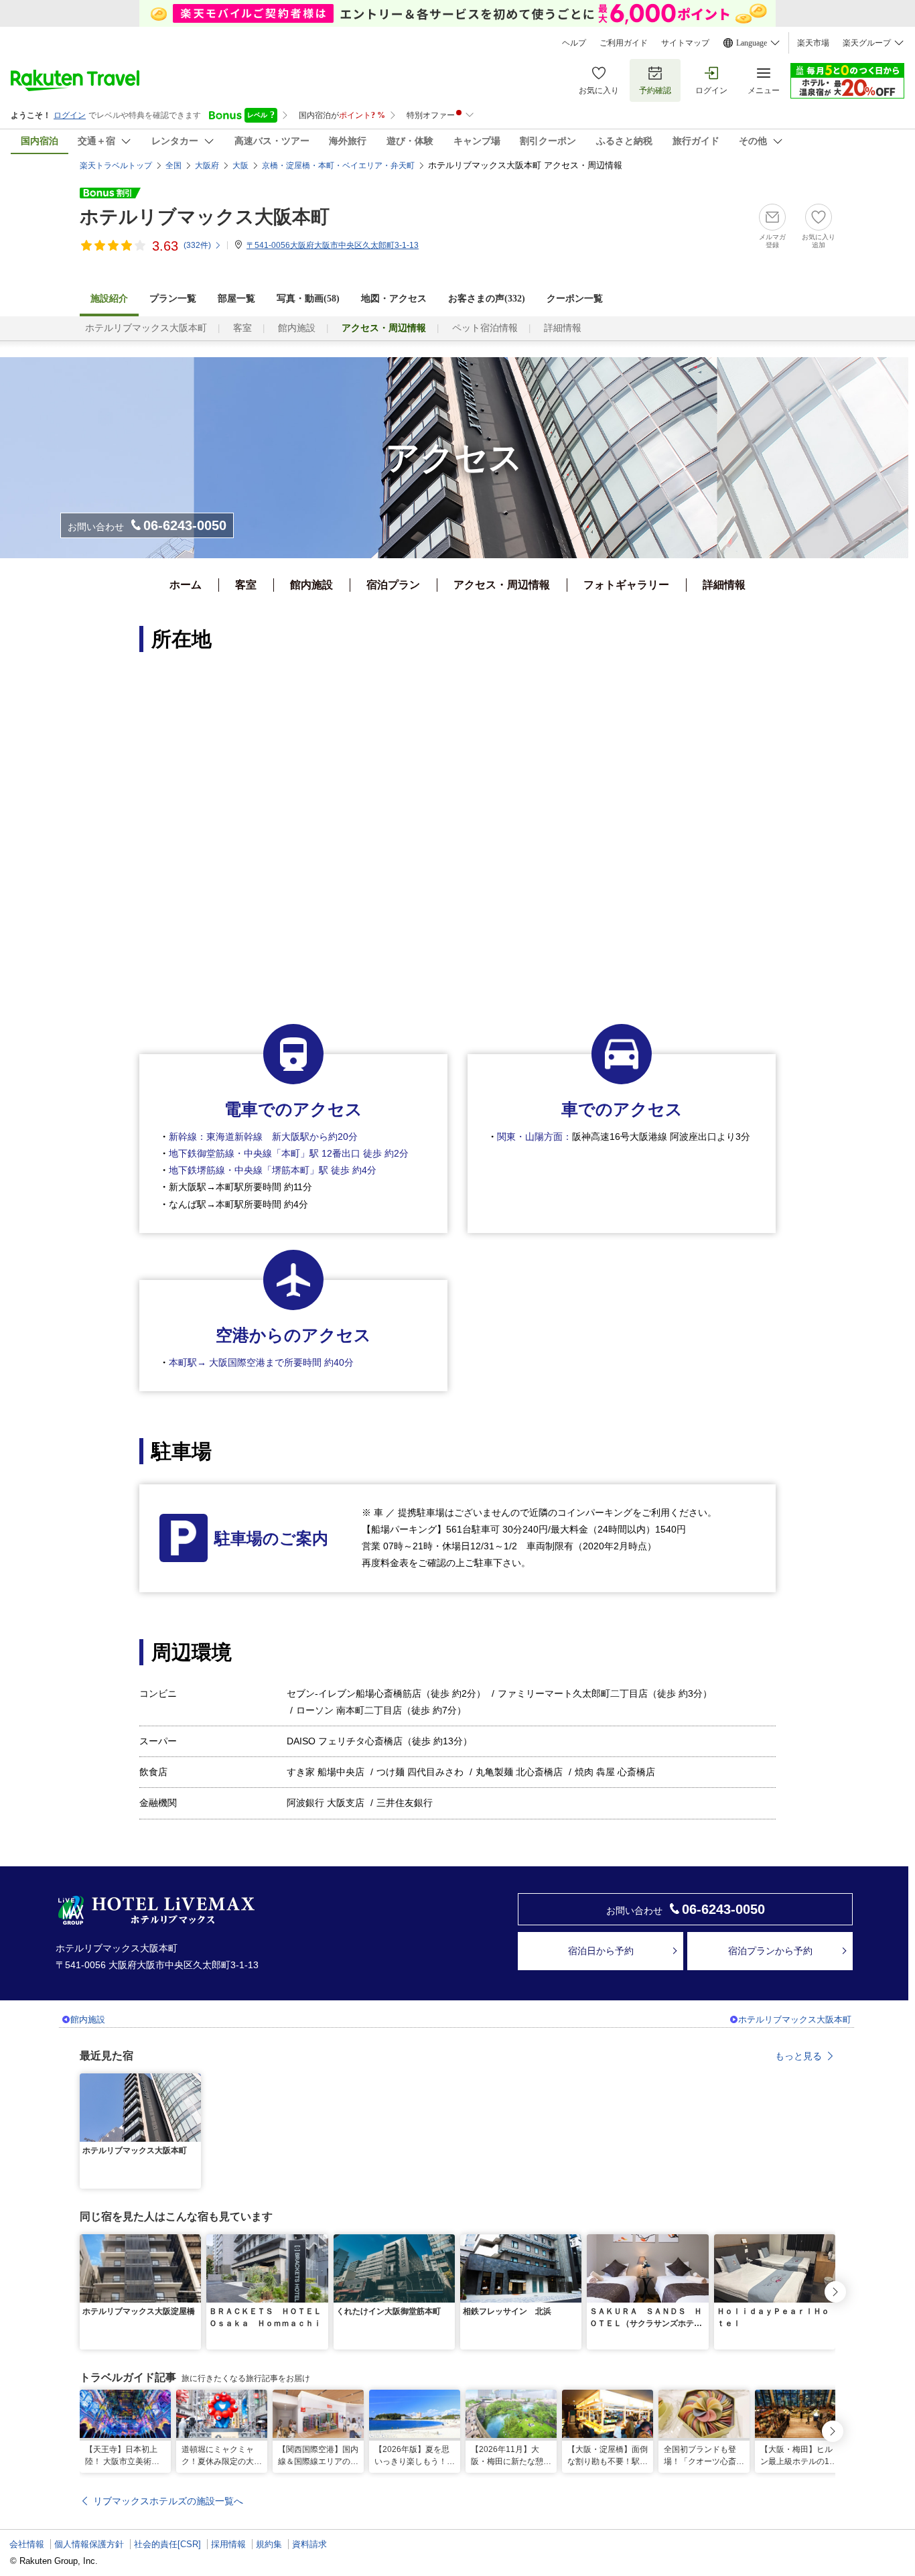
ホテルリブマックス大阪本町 (205, 217)
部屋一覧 (236, 299)
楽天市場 (813, 43)
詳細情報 (563, 328)
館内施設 (297, 328)
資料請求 (309, 2544)
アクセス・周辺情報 (502, 585)
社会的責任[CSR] (167, 2544)
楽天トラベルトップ (116, 166)
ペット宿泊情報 (485, 328)
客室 (242, 328)
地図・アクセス (394, 299)
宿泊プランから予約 (770, 1951)
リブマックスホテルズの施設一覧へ (168, 2501)
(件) (197, 245)
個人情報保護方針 (89, 2544)
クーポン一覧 (575, 299)
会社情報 (27, 2544)
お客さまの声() (487, 299)
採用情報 (228, 2544)
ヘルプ (574, 43)
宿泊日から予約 (601, 1951)
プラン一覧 (173, 299)
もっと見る (798, 2056)
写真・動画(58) (308, 299)
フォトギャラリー (626, 585)
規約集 (269, 2544)
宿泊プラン (393, 585)
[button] (193, 2081)
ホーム (186, 585)
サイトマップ (685, 43)
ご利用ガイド (624, 43)
